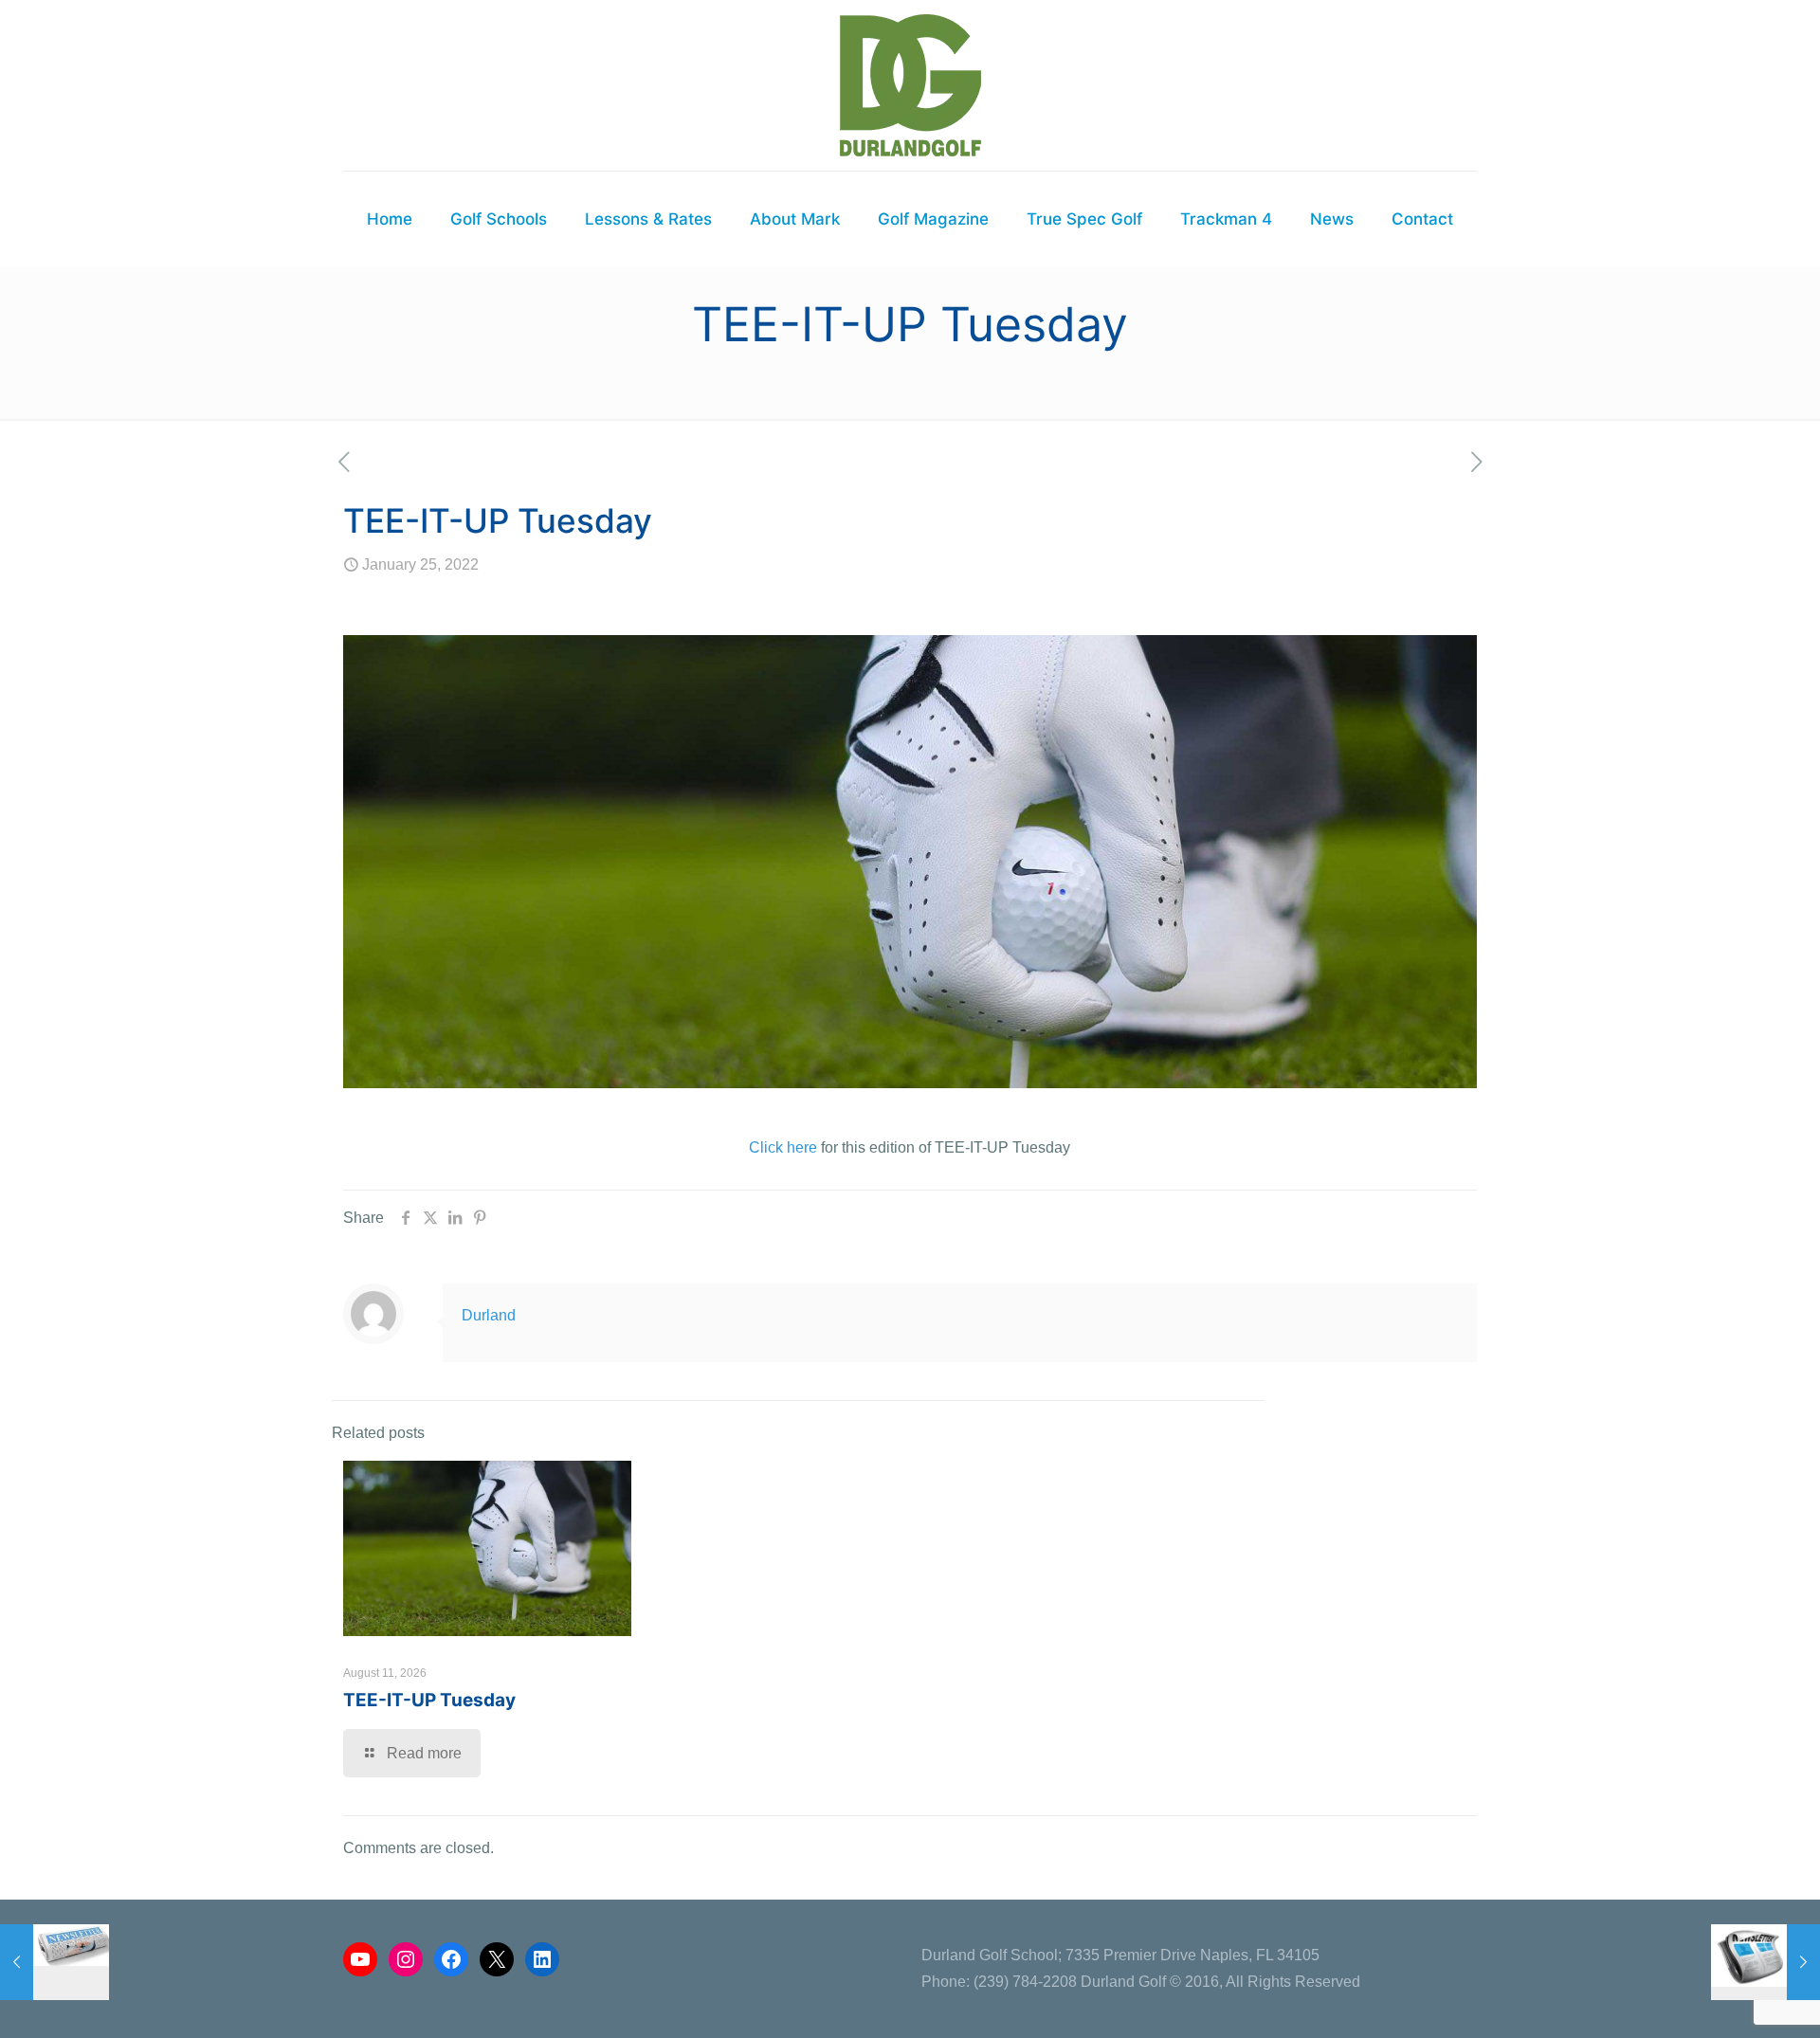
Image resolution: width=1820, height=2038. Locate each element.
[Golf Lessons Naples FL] (910, 85)
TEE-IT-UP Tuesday (429, 1700)
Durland (489, 1315)
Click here (783, 1147)
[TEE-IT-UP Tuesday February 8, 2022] (1765, 1962)
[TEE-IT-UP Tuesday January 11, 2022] (55, 1962)
